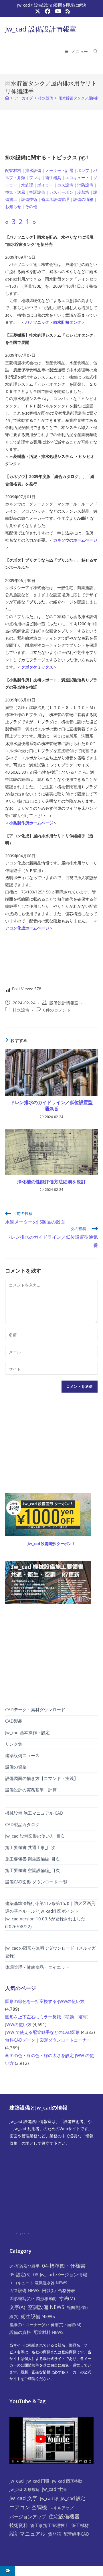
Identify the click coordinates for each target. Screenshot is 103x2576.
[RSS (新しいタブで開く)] (67, 11)
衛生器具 (53, 178)
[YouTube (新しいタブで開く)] (58, 11)
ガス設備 (65, 185)
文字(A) (17, 2307)
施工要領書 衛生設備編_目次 (32, 1859)
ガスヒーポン (61, 192)
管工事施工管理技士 (50, 2525)
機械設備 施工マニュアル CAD (34, 1813)
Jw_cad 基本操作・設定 (27, 1732)
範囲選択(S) (77, 2307)
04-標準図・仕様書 (64, 2266)
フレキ (35, 178)
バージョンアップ (28, 2517)
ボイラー (45, 185)
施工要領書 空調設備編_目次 (32, 1870)
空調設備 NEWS (46, 2307)
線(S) (14, 2316)
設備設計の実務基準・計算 (31, 1790)
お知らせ (13, 206)
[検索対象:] (94, 51)
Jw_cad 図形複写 (24, 2489)
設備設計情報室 (64, 1003)
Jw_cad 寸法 (54, 2489)
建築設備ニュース (22, 1755)
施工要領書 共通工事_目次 (30, 1847)
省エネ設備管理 (55, 199)
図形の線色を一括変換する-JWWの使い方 (45, 2001)
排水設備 (33, 170)
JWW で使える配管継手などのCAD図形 (42, 2032)
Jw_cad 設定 (73, 2498)
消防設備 (85, 185)
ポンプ (83, 170)
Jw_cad (17, 2481)
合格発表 (67, 2290)
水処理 (27, 185)
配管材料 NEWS (48, 2332)
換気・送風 (15, 192)
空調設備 (37, 192)
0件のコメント (57, 1010)
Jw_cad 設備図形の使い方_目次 (35, 1836)
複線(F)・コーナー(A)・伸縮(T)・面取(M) (45, 2325)
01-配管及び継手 (24, 2266)
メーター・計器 (59, 170)
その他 (31, 206)
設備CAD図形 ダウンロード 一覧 (36, 1882)
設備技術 (29, 199)
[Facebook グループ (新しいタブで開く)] (48, 11)
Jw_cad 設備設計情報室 (41, 29)
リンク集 (14, 1744)
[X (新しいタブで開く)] (38, 11)
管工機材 (80, 2525)
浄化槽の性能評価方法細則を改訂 (51, 1182)
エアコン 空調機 (28, 2507)
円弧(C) (49, 2290)
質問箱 (55, 2534)
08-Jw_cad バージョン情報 (60, 2275)
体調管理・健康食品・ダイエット (37, 1967)
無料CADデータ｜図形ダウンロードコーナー (48, 2040)
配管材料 (13, 170)
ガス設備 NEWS (24, 2290)
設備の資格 (16, 1767)
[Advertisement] (51, 130)
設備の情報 (83, 199)
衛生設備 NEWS (38, 2316)
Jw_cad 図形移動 (67, 2481)
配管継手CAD (76, 2534)
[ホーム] (7, 98)
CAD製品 (14, 1721)
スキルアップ (62, 2508)
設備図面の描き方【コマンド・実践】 (42, 1778)
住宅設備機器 (64, 2516)
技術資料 (19, 2525)
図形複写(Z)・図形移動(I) (33, 2298)
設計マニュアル (27, 2534)
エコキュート (77, 178)
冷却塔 (83, 192)
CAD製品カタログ (22, 1824)
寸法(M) (67, 2298)
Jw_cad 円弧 (38, 2481)
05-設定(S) (20, 2275)
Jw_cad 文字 (23, 2498)
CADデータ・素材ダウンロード (35, 1710)
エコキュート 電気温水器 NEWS (38, 2283)
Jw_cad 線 (49, 2498)
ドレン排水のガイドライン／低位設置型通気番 (51, 1105)
